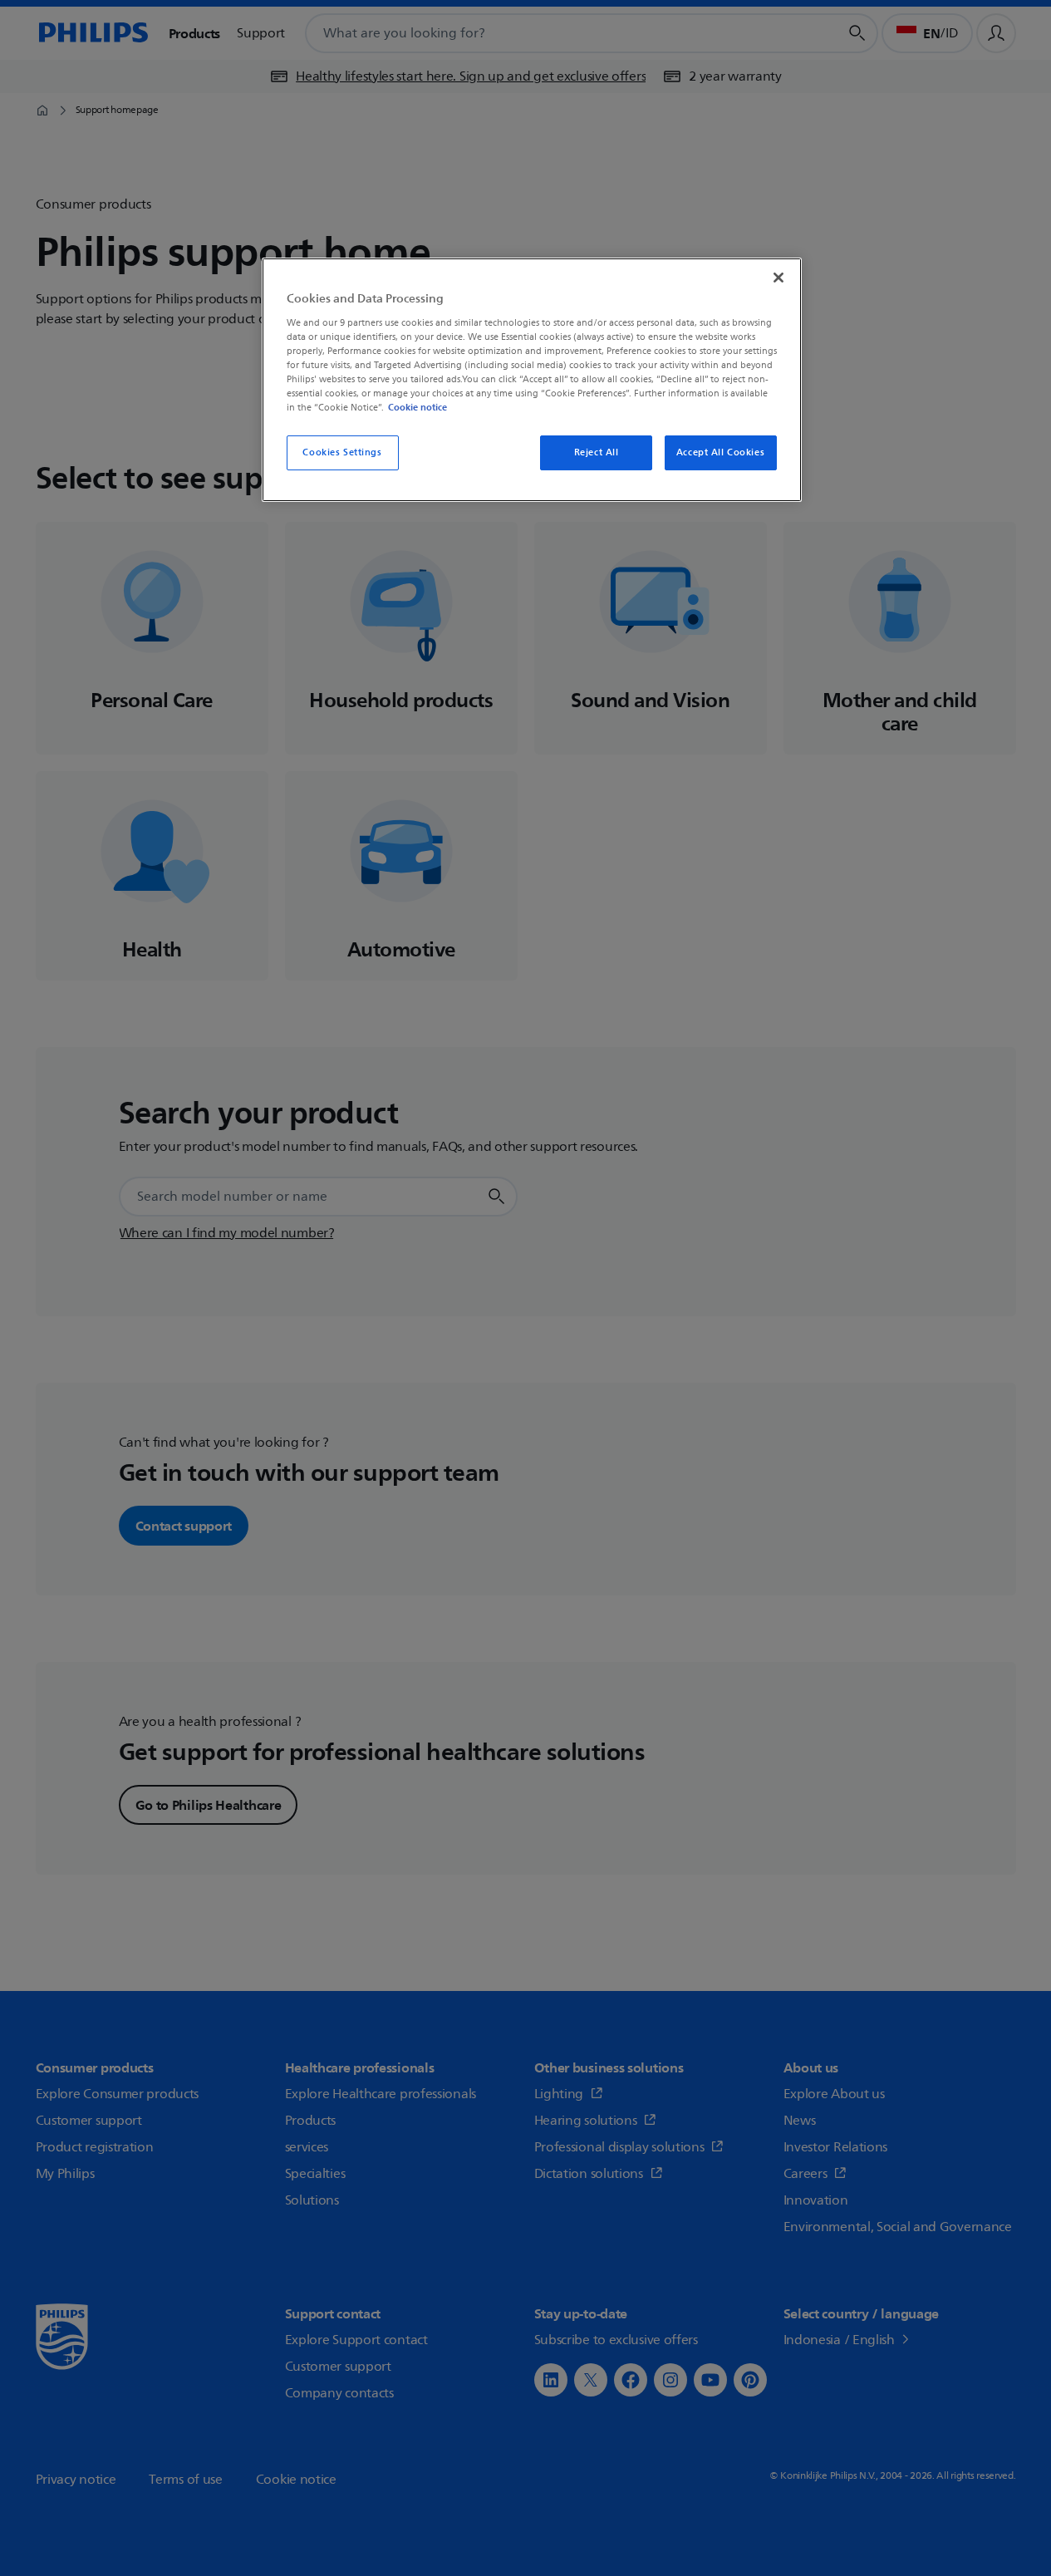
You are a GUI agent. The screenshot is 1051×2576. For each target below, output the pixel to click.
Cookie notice (417, 407)
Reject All (597, 452)
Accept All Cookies (720, 452)
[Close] (778, 278)
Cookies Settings (342, 452)
